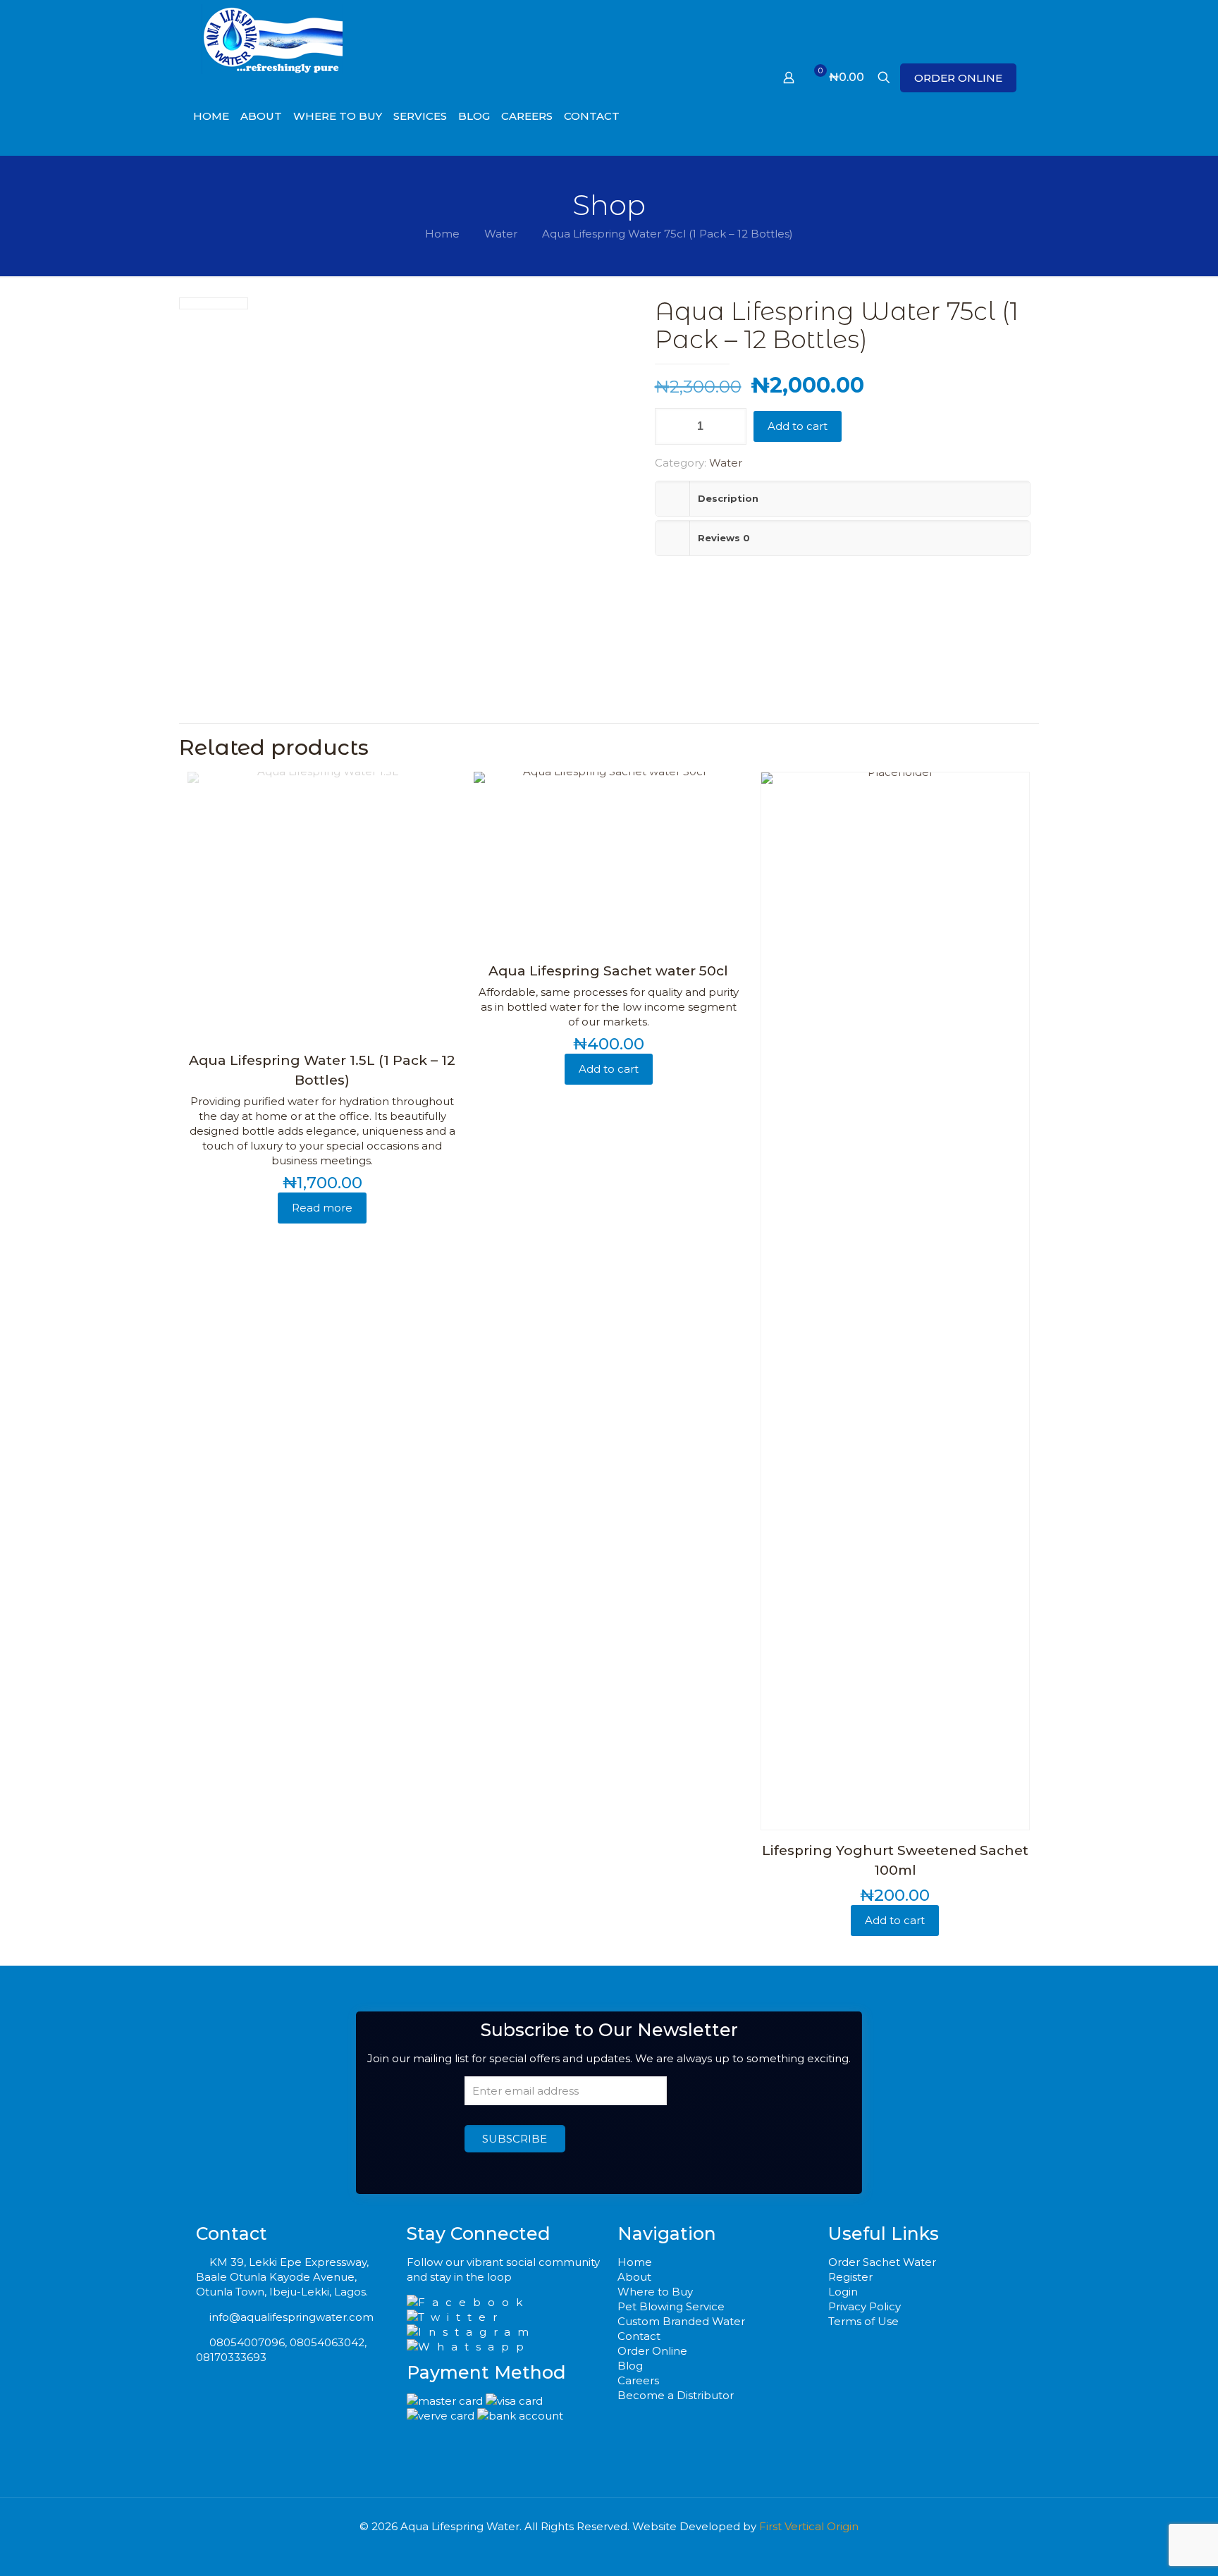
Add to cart (798, 426)
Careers (638, 2380)
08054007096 (247, 2342)
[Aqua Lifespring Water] (272, 39)
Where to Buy (655, 2292)
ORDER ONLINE (958, 78)
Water (501, 234)
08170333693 (231, 2357)
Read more (322, 1208)
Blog (630, 2366)
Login (843, 2292)
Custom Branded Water (681, 2321)
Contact (639, 2336)
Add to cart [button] (609, 1069)
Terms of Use (863, 2321)
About (634, 2277)
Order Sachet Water (882, 2262)
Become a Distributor (676, 2395)
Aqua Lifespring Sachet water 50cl (608, 971)
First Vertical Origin (809, 2526)
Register (850, 2277)
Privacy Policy (865, 2306)
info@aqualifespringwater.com (291, 2317)
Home (442, 234)
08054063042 (327, 2342)
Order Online (652, 2351)
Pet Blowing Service (671, 2306)
